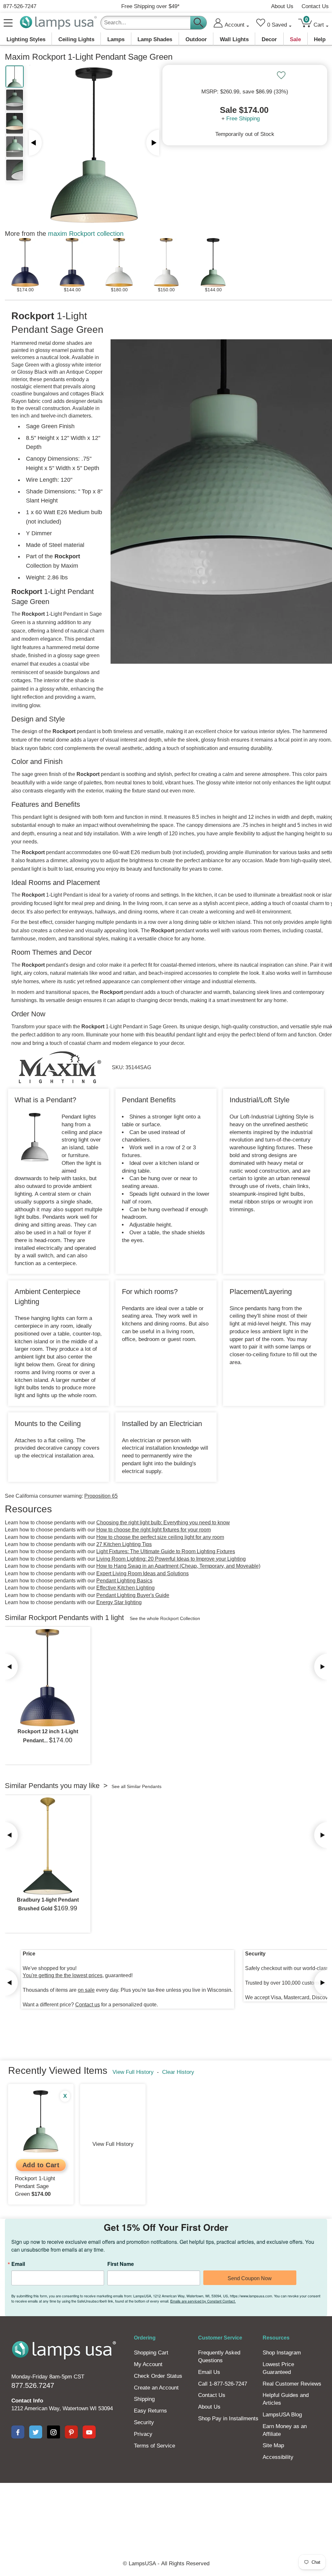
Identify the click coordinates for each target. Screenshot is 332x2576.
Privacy (143, 2434)
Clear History (178, 2072)
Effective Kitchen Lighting (125, 1588)
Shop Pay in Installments (228, 2419)
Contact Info (27, 2401)
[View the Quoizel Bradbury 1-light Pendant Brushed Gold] (48, 1846)
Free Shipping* (150, 6)
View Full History (133, 2072)
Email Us (209, 2372)
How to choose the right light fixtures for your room (154, 1530)
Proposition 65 (101, 1496)
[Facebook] (18, 2432)
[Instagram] (53, 2432)
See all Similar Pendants (136, 1786)
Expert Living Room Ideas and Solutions (142, 1573)
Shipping (144, 2399)
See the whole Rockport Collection (165, 1618)
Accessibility (278, 2457)
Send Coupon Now (250, 2278)
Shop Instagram (282, 2353)
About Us (282, 6)
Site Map (273, 2445)
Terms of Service (154, 2446)
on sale (86, 1990)
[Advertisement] (166, 2505)
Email (18, 2264)
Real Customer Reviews (292, 2384)
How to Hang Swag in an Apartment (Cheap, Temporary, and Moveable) (178, 1566)
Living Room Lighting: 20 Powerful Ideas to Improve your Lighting (171, 1559)
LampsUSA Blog (282, 2415)
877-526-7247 (20, 6)
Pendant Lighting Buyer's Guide (133, 1595)
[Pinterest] (71, 2432)
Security (144, 2422)
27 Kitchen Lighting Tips (124, 1544)
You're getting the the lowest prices (63, 1975)
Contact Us (315, 6)
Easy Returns (150, 2411)
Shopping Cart (151, 2353)
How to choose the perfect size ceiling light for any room (160, 1537)
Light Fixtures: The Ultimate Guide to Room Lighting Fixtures (166, 1551)
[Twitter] (36, 2432)
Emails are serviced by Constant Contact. (203, 2301)
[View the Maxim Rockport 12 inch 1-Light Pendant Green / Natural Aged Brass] (48, 1678)
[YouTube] (89, 2432)
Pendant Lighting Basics (124, 1581)
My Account (148, 2364)
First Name (121, 2264)
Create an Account (156, 2388)
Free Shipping (243, 119)
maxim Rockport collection (86, 234)
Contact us (88, 2005)
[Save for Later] (281, 75)
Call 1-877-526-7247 (223, 2384)
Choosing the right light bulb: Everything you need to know (163, 1523)
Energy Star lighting (119, 1602)
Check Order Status (158, 2376)
